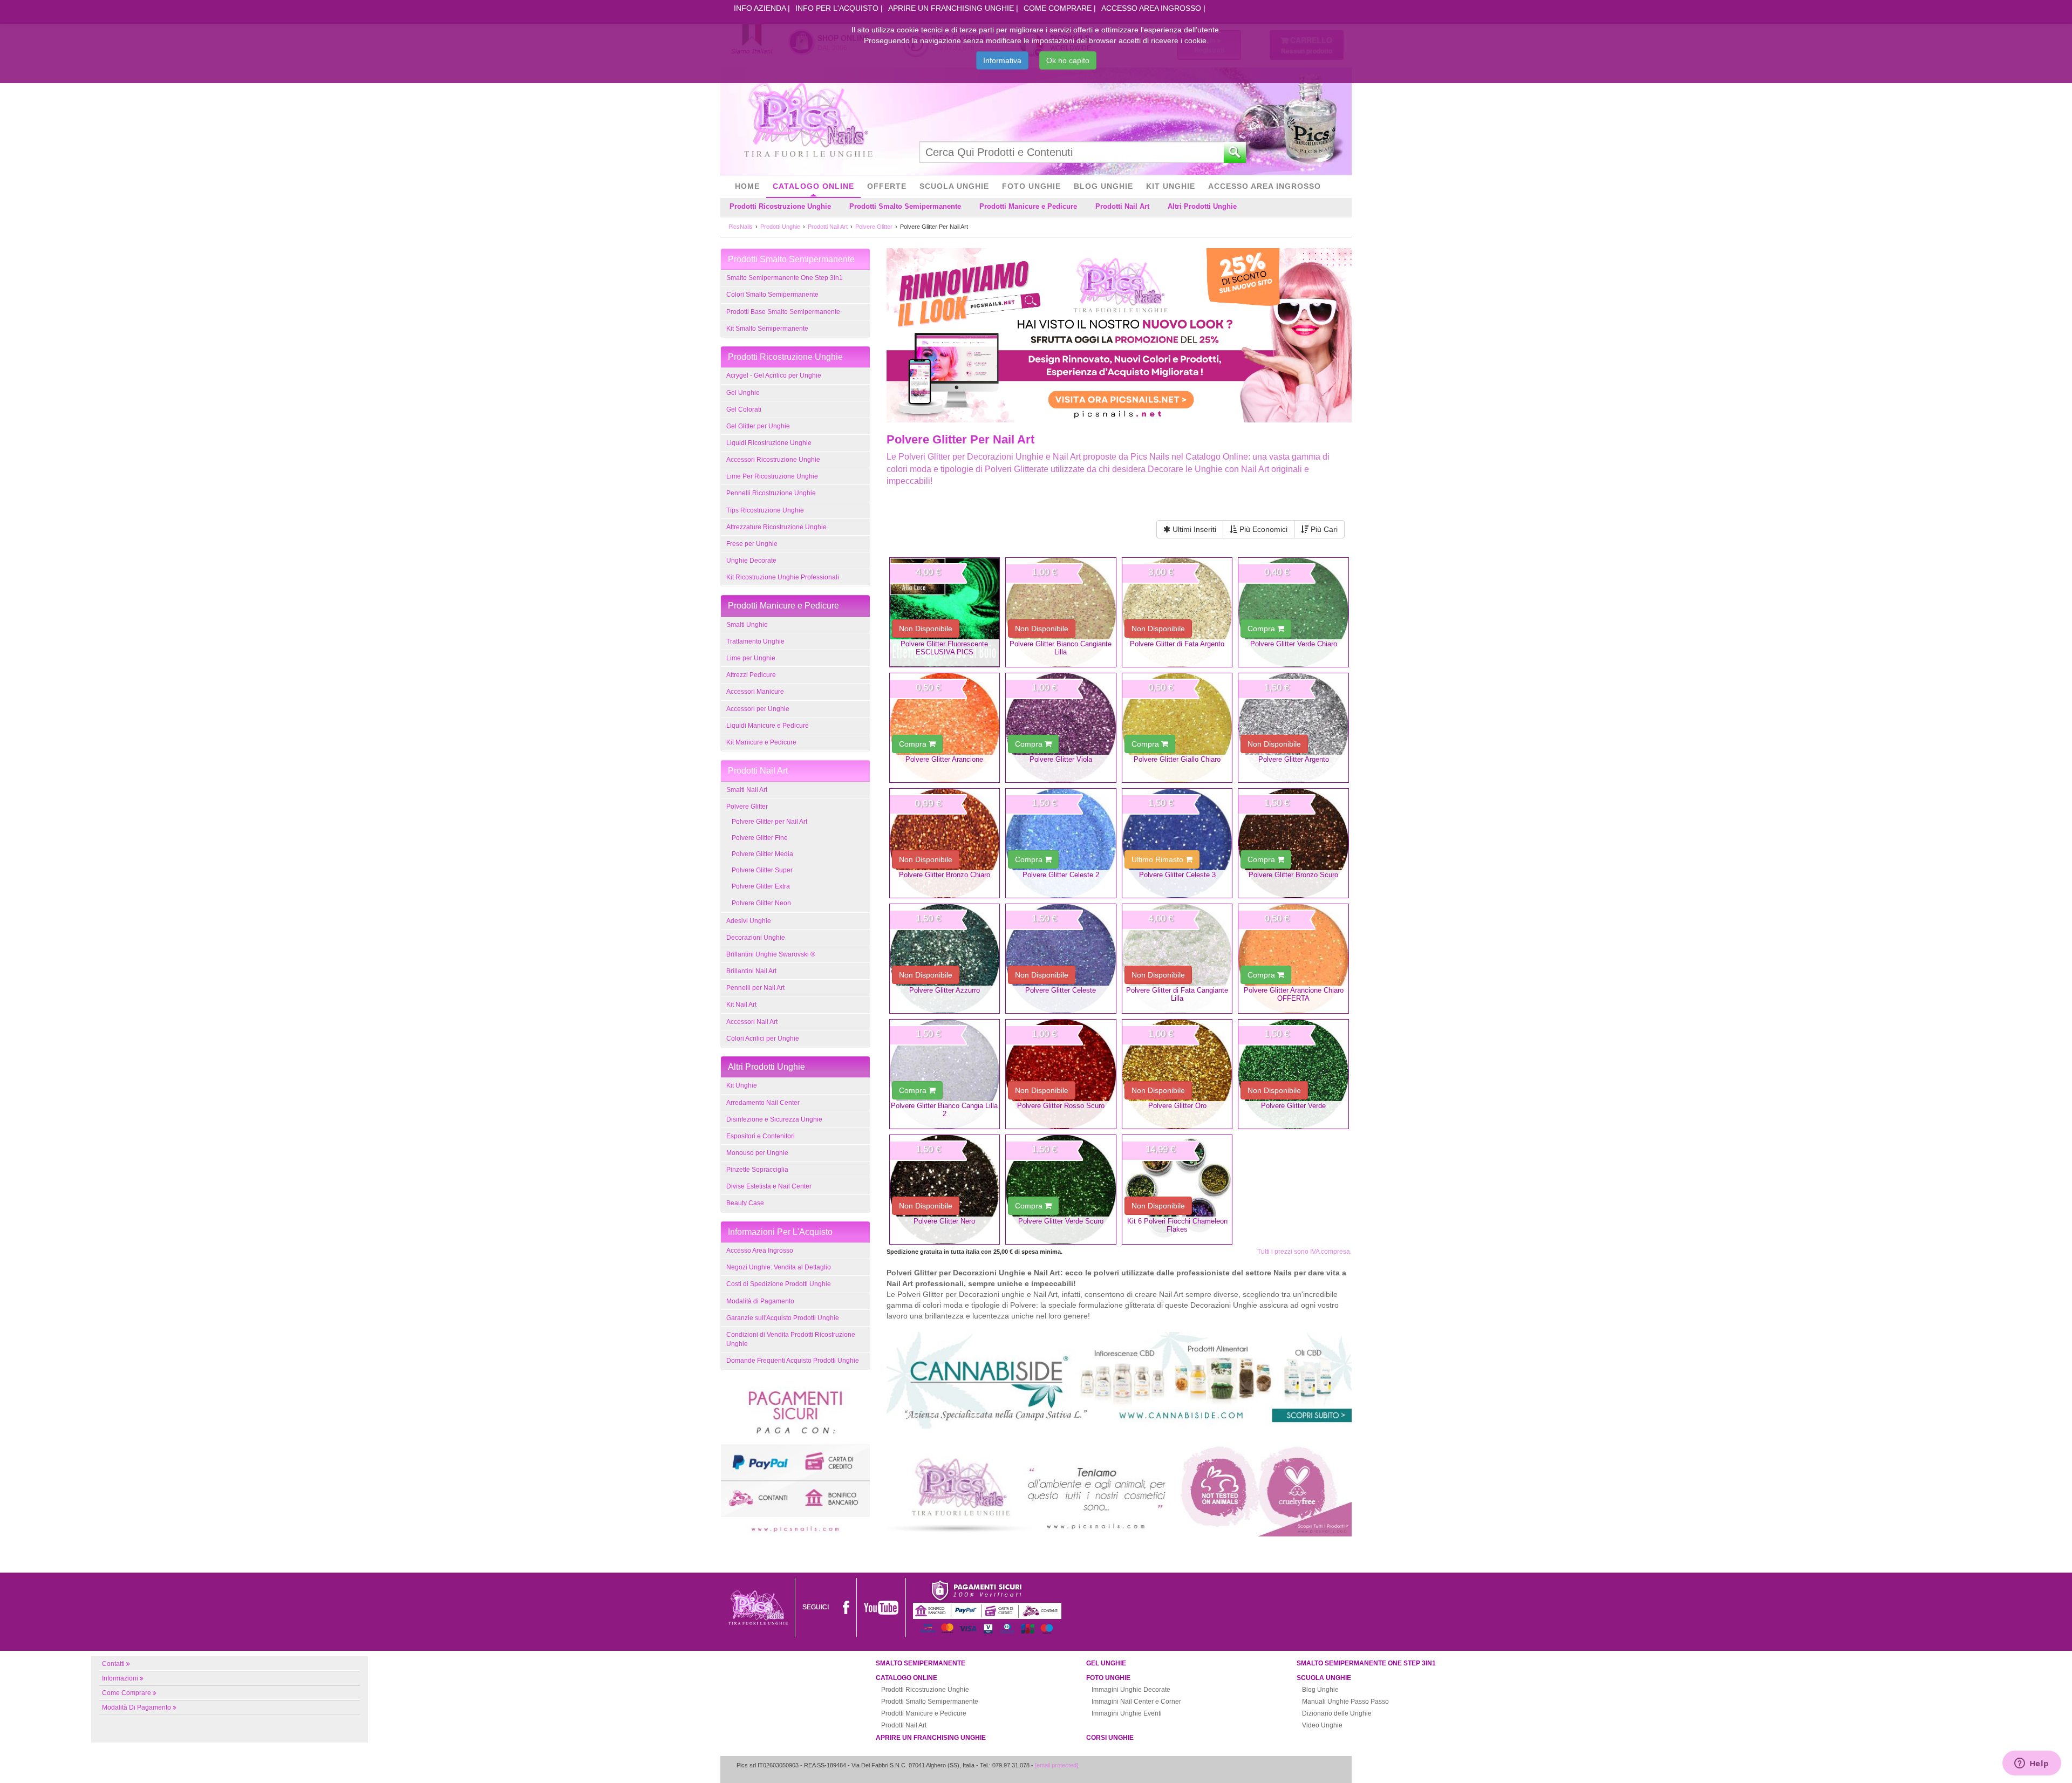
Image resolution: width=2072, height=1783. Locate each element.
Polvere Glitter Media (762, 854)
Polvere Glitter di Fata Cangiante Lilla (1177, 994)
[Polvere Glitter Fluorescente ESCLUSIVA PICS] (945, 612)
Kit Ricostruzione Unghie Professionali (783, 577)
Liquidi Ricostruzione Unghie (769, 443)
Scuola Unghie (954, 186)
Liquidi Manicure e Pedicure (768, 726)
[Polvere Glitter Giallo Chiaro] (1177, 728)
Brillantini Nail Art (751, 971)
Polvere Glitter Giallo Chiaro (1177, 759)
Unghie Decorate (751, 561)
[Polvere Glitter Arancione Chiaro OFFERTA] (1293, 959)
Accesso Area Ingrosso (1151, 8)
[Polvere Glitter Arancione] (945, 728)
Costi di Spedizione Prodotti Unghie (779, 1284)
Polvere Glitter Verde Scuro (1061, 1221)
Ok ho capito (1068, 60)
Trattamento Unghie (755, 641)
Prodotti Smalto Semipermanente (905, 206)
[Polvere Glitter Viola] (1061, 728)
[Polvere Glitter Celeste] (1061, 959)
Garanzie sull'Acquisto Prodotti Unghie (783, 1318)
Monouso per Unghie (757, 1153)
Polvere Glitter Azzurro (945, 990)
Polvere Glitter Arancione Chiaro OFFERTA (1294, 994)
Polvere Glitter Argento (1294, 759)
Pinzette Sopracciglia (757, 1170)
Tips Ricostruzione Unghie (765, 510)
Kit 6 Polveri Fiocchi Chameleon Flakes (1177, 1225)
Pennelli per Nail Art (755, 988)
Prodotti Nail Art (1122, 206)
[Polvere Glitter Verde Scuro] (1061, 1190)
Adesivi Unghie (749, 921)
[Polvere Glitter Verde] (1293, 1074)
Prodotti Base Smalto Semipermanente (783, 312)
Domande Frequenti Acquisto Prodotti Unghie (793, 1361)
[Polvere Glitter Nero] (945, 1190)
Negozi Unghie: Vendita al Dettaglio (779, 1267)
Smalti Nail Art (747, 790)
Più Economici (1262, 529)
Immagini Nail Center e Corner (1136, 1702)
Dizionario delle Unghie (1337, 1713)
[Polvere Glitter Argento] (1293, 728)
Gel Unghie (743, 393)
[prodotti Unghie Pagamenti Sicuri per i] (795, 1459)
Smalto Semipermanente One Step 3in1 (785, 278)
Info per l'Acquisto (837, 8)
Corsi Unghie (1110, 1738)
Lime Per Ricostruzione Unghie (772, 476)
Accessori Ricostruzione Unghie (773, 460)
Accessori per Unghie (758, 709)
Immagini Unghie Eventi (1127, 1713)
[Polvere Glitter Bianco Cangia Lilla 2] (945, 1074)
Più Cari (1323, 529)
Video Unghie (1322, 1725)
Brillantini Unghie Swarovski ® (771, 954)
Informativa (1002, 60)
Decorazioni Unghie (756, 938)
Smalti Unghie (747, 625)
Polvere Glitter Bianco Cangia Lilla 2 (944, 1110)
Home (747, 186)
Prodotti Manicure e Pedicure (1028, 206)
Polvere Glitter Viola (1061, 759)
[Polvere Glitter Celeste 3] (1177, 843)
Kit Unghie (1171, 186)
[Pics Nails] (808, 121)
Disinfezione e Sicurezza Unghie (774, 1119)
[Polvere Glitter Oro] (1177, 1074)
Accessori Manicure (755, 692)
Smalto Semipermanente (921, 1663)
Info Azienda (760, 8)
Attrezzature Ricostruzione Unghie (776, 527)
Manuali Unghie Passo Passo (1345, 1702)
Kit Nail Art (741, 1005)
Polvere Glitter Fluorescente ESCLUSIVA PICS (944, 648)
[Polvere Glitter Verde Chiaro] (1293, 612)
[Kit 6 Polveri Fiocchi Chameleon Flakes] (1177, 1190)
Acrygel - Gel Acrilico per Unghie (774, 375)
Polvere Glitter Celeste (1061, 990)
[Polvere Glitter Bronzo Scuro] (1293, 843)
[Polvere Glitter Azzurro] (945, 959)
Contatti (113, 1664)
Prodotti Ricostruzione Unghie (780, 206)
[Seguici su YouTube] (881, 1607)
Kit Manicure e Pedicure (761, 742)
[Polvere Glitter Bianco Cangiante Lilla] (1061, 612)
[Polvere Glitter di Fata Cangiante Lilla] (1177, 959)
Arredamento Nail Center (763, 1103)
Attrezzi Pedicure (751, 675)
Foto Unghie (1031, 186)
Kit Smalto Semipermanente (767, 329)
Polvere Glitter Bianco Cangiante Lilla (1061, 648)
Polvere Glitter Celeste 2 (1061, 875)
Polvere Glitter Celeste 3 (1177, 875)
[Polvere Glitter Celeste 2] (1061, 843)
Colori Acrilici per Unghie (763, 1039)
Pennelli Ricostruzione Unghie (771, 493)
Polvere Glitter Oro (1177, 1106)
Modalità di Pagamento (760, 1301)
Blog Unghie (1103, 186)
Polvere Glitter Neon (761, 903)
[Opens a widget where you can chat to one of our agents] (2032, 1764)
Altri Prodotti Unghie (1202, 206)
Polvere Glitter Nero (944, 1221)
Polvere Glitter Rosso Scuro (1061, 1106)
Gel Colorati (744, 409)
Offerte (887, 186)
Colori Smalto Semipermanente (772, 295)
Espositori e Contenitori (761, 1136)
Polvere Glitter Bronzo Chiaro (945, 875)
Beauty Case (745, 1203)
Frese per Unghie (752, 544)
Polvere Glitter (747, 807)
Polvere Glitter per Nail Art (769, 822)
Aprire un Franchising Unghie (951, 8)
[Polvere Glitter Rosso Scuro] (1061, 1074)
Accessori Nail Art (752, 1022)
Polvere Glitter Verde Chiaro (1294, 644)
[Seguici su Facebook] (846, 1607)
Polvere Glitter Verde (1293, 1106)
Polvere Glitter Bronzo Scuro (1293, 875)
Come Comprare (1058, 8)
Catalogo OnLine (813, 186)
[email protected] (1057, 1765)
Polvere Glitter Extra (761, 886)
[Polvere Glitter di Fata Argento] (1177, 612)
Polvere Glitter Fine (760, 838)
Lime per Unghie (751, 658)
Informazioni (120, 1678)
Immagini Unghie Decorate (1131, 1690)
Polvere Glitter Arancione (944, 759)
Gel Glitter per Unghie (758, 426)
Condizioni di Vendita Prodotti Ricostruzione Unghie (791, 1339)
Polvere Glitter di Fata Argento (1177, 644)
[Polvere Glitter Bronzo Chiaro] (945, 843)
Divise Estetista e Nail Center (769, 1186)
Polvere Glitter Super (762, 870)
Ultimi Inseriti (1193, 529)
